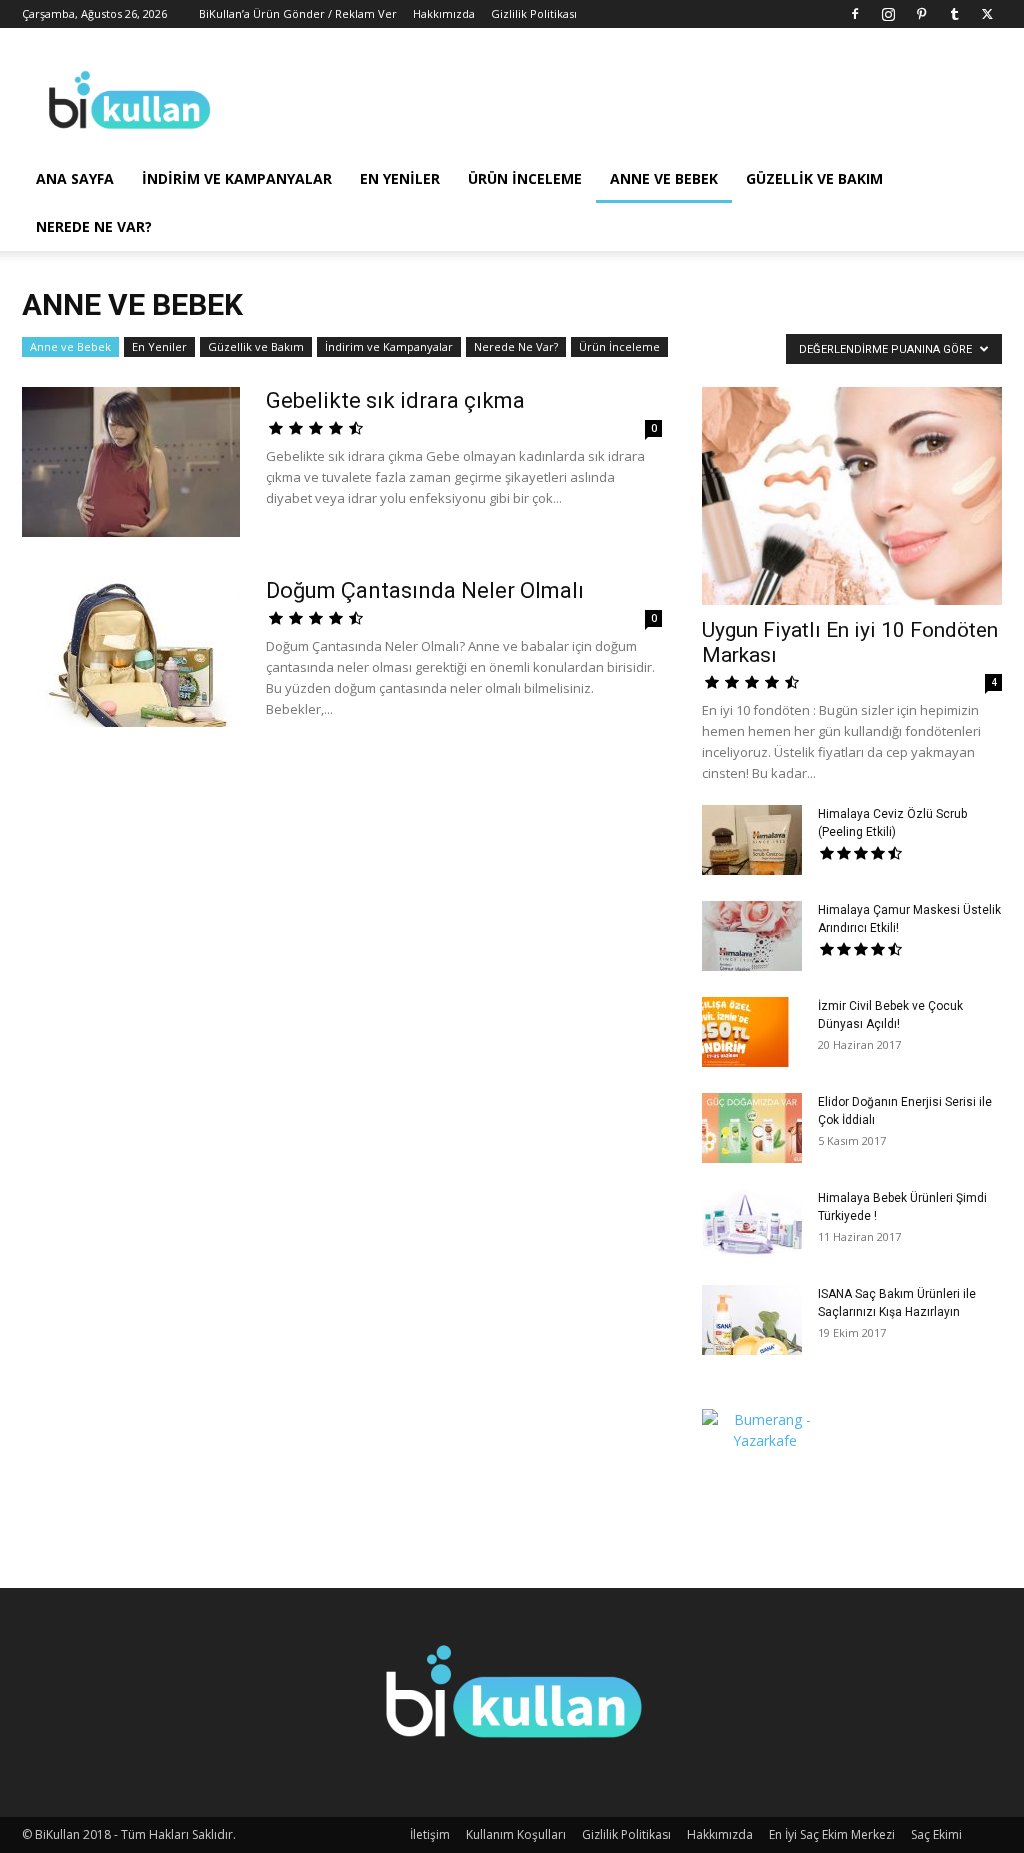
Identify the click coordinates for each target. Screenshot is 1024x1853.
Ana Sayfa (75, 178)
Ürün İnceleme (525, 178)
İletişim (430, 1834)
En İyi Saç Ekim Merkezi (832, 1834)
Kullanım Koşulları (516, 1834)
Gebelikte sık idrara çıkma (395, 400)
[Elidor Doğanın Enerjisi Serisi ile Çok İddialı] (752, 1128)
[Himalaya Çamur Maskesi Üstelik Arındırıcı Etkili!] (752, 936)
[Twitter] (987, 14)
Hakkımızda (444, 13)
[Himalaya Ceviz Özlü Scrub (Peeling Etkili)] (752, 840)
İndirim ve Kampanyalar (237, 178)
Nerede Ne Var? (94, 226)
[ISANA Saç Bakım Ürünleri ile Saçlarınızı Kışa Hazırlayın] (752, 1320)
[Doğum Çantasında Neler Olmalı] (131, 652)
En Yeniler (400, 178)
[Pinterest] (921, 14)
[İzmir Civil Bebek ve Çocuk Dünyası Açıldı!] (752, 1032)
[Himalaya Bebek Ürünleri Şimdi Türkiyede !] (752, 1224)
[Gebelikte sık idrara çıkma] (131, 462)
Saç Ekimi (936, 1834)
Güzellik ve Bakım (814, 178)
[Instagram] (888, 14)
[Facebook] (855, 14)
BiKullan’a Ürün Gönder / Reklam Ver (298, 13)
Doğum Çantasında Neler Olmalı (425, 590)
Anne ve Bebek (664, 178)
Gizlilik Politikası (534, 13)
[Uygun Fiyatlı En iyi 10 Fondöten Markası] (852, 496)
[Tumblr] (954, 14)
